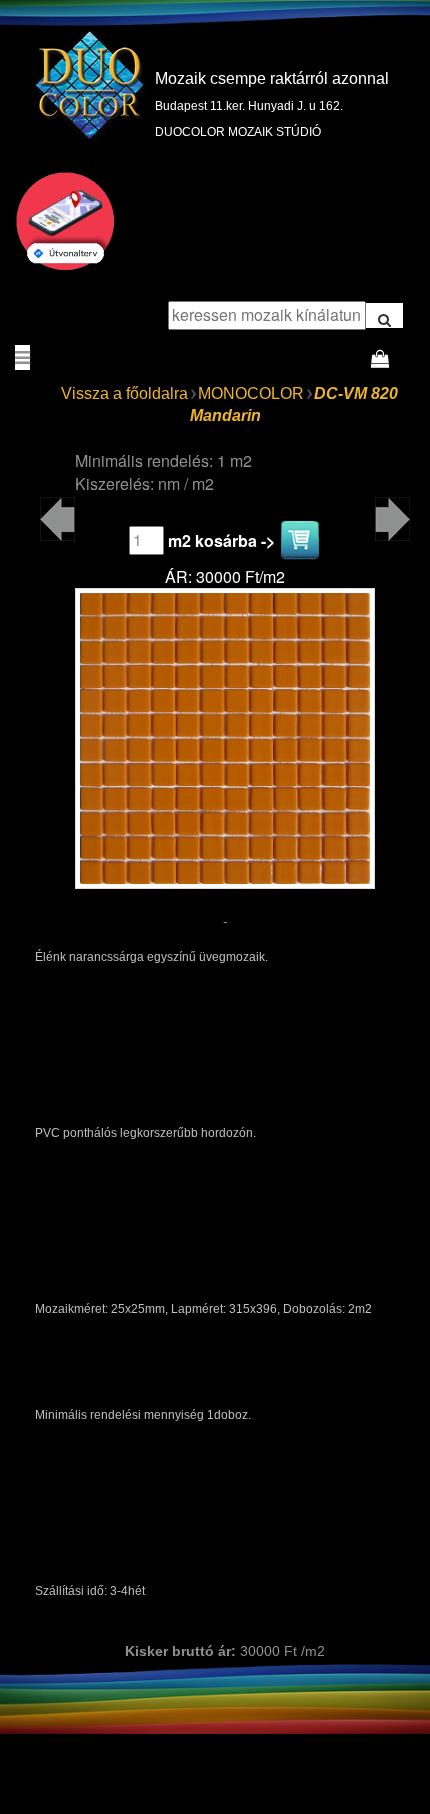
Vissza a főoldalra (124, 393)
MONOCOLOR (251, 393)
